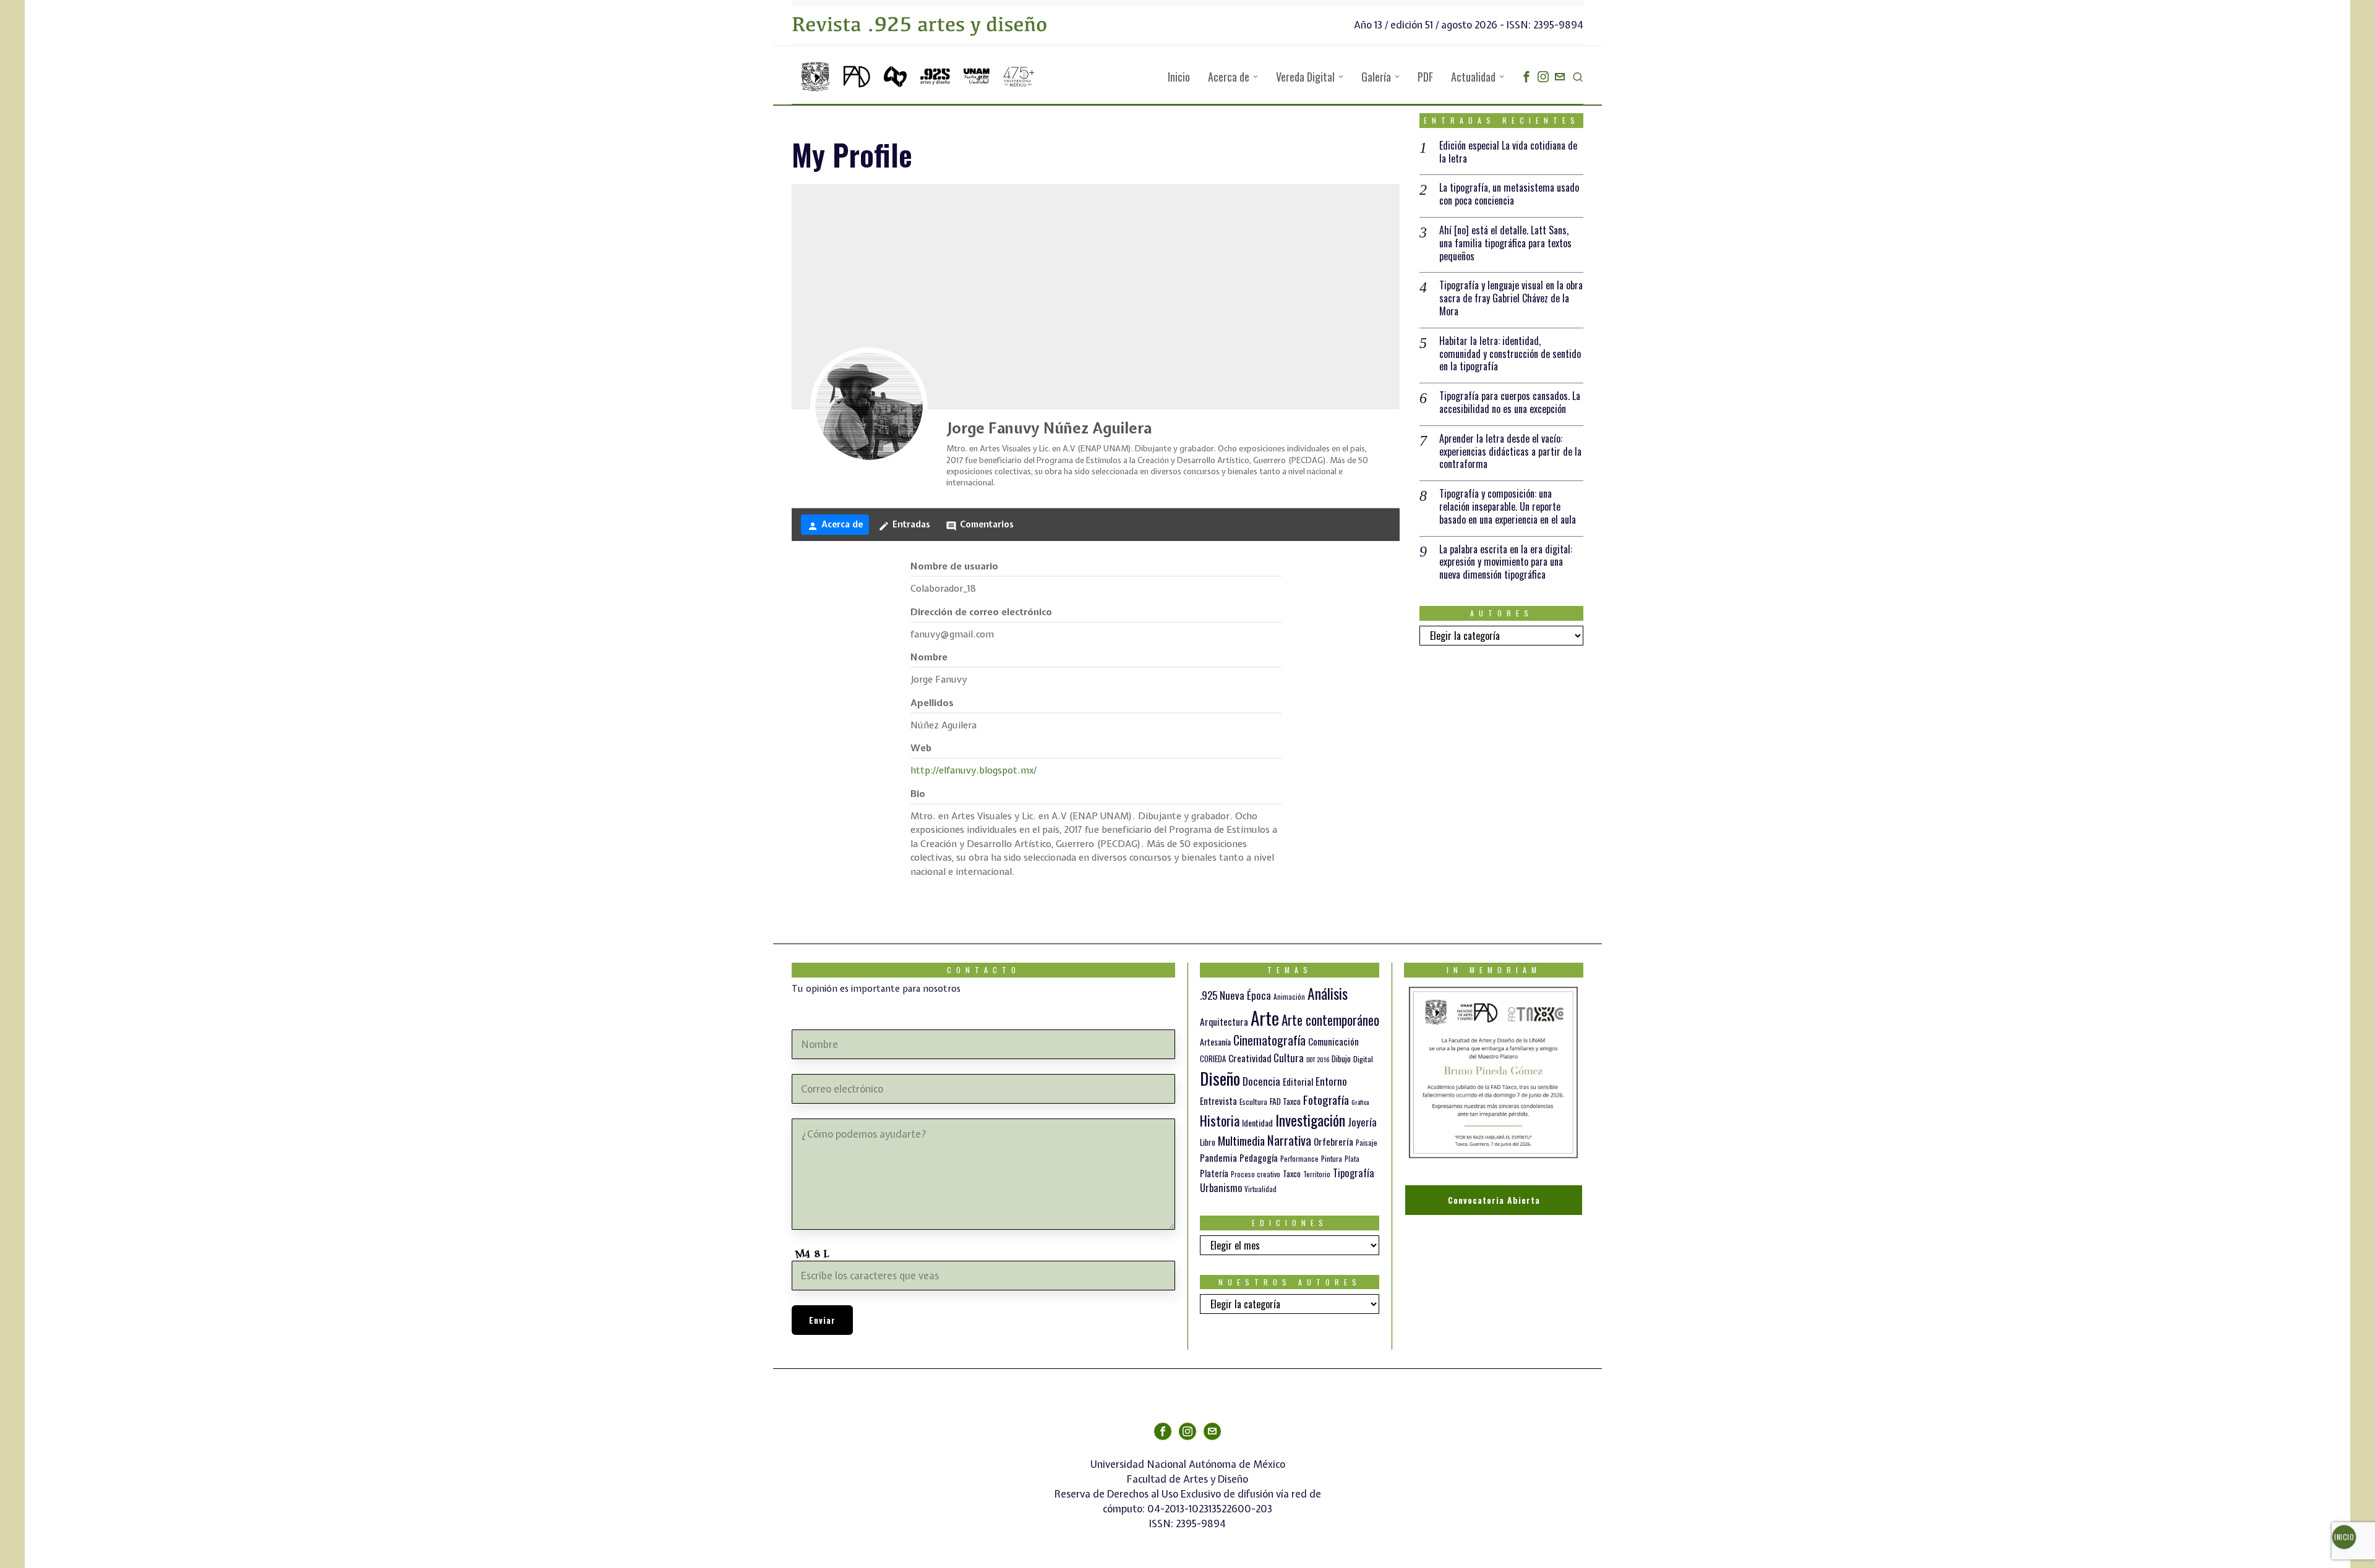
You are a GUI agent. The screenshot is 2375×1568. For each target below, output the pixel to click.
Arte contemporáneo (1330, 1020)
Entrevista (1218, 1101)
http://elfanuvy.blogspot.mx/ (974, 770)
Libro (1208, 1142)
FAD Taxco (1285, 1101)
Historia (1220, 1120)
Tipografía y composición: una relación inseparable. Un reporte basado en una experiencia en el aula (1508, 506)
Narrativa (1289, 1140)
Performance (1299, 1159)
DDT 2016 (1318, 1059)
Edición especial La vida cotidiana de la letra (1508, 152)
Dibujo (1341, 1059)
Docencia (1261, 1081)
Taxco (1292, 1174)
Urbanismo (1221, 1187)
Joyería (1362, 1122)
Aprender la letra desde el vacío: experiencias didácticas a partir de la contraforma (1510, 451)
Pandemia (1218, 1157)
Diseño (1220, 1078)
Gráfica (1360, 1102)
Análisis (1328, 993)
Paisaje (1367, 1142)
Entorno (1331, 1081)
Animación (1289, 997)
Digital (1363, 1059)
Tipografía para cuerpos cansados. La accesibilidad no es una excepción (1510, 403)
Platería (1214, 1173)
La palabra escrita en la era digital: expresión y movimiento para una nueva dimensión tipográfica (1506, 562)
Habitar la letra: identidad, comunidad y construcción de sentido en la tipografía (1510, 354)
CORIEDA (1213, 1059)
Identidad (1257, 1123)
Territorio (1317, 1174)
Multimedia (1241, 1140)
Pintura (1332, 1158)
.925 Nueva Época (1235, 995)
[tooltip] (1526, 77)
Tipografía (1354, 1173)
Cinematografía (1269, 1040)
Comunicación (1333, 1041)
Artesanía (1215, 1042)
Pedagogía (1259, 1157)
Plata (1352, 1159)
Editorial (1298, 1081)
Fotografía (1326, 1099)
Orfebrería (1333, 1141)
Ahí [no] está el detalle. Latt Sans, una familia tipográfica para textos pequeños (1505, 243)
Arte (1265, 1017)
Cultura (1289, 1058)
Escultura (1253, 1101)
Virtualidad (1260, 1189)
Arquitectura (1224, 1021)
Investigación (1310, 1120)
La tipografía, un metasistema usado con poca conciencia (1509, 194)
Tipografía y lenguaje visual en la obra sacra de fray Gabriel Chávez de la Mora (1511, 298)
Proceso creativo (1256, 1174)
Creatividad (1250, 1058)
